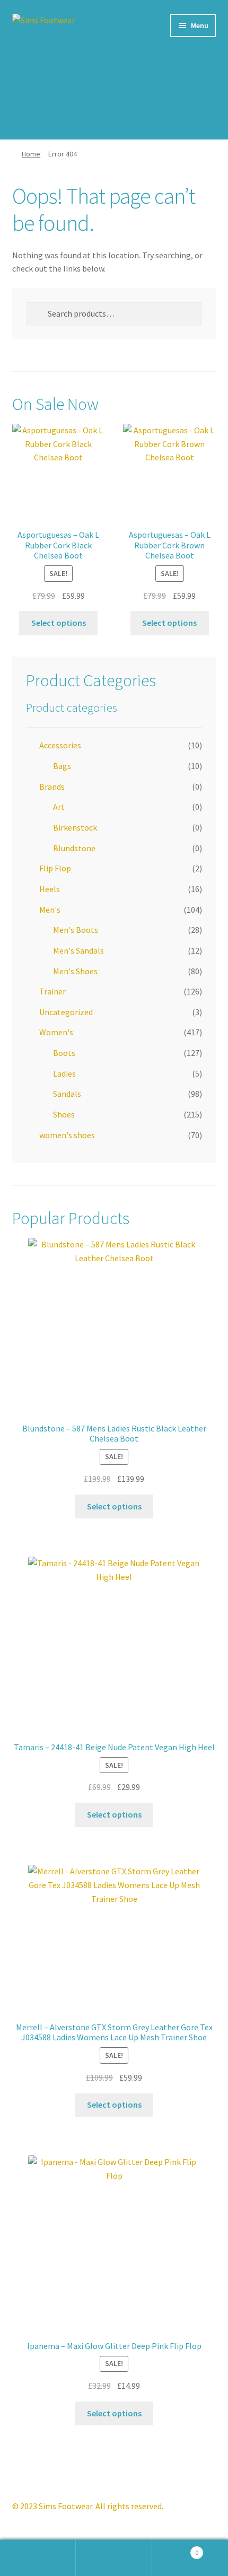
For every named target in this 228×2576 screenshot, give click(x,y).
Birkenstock (75, 827)
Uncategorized (66, 1012)
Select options (59, 623)
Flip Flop (55, 868)
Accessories (60, 745)
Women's (56, 1032)
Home (31, 154)
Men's (50, 910)
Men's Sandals (78, 950)
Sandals (67, 1094)
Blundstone (74, 848)
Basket (176, 2549)
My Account (38, 2558)
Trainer (52, 991)
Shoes (64, 1114)
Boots (64, 1053)
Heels (50, 889)
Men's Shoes (75, 971)
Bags (62, 766)
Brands (52, 787)
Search (114, 2558)
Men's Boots (76, 930)
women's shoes (67, 1135)
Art (59, 807)
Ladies (64, 1073)
